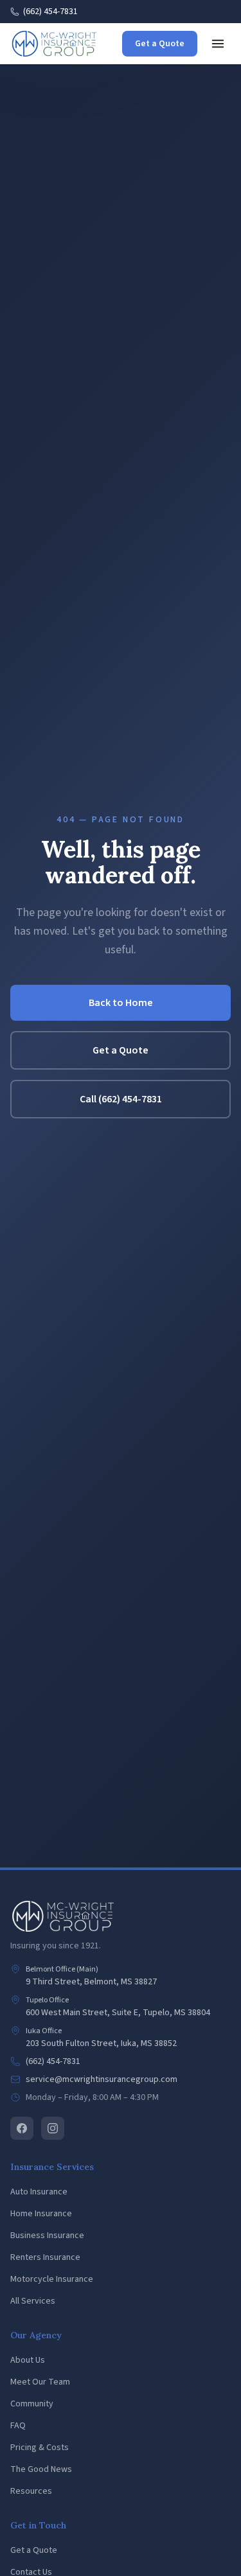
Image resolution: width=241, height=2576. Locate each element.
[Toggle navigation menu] (218, 44)
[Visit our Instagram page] (53, 2128)
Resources (31, 2491)
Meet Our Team (40, 2382)
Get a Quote (160, 44)
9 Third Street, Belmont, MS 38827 (91, 1982)
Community (32, 2404)
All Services (33, 2301)
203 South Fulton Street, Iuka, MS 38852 (101, 2043)
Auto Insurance (39, 2192)
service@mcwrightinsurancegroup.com (102, 2079)
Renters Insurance (45, 2257)
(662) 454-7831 (50, 12)
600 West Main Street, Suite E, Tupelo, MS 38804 (118, 2013)
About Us (28, 2360)
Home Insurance (41, 2214)
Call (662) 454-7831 (121, 1099)
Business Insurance (47, 2236)
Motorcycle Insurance (52, 2279)
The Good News (41, 2469)
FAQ (18, 2426)
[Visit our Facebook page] (22, 2128)
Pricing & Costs (40, 2448)
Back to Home (121, 1003)
